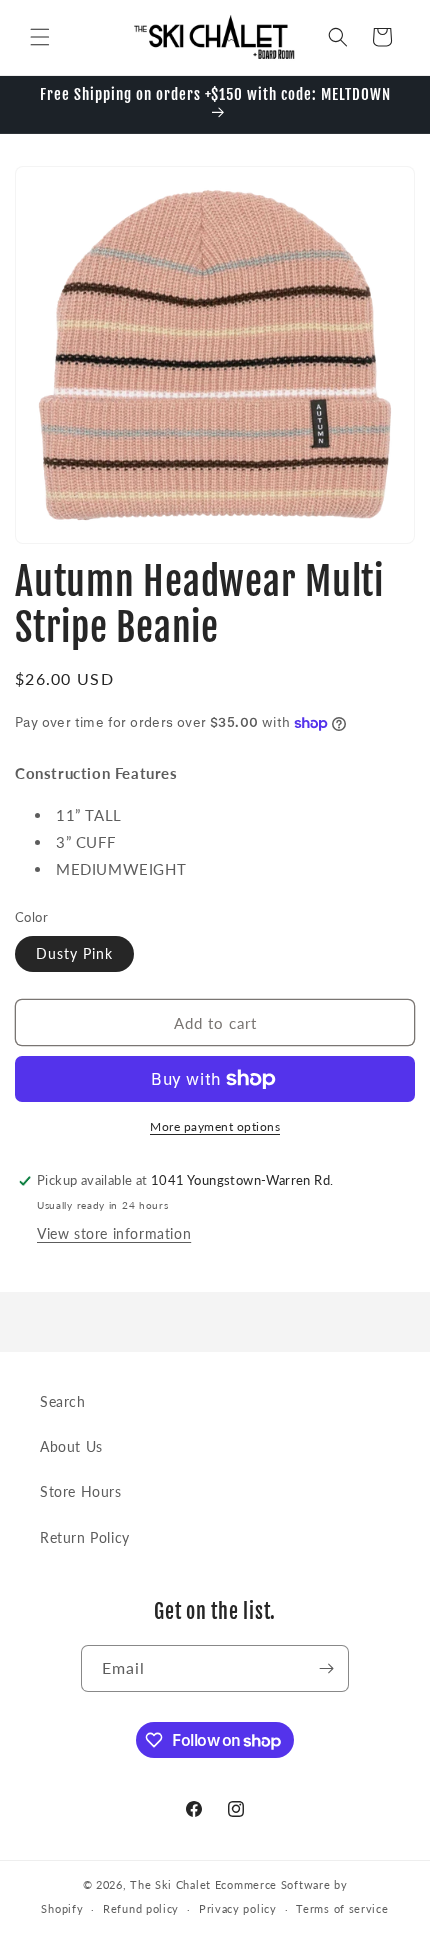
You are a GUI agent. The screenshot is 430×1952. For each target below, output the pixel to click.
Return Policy (85, 1537)
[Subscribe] (326, 1668)
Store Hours (81, 1491)
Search (63, 1401)
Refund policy (141, 1908)
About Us (71, 1446)
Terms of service (342, 1908)
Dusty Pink (74, 953)
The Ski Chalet (170, 1884)
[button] (40, 37)
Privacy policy (238, 1908)
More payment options (215, 1126)
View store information (114, 1233)
